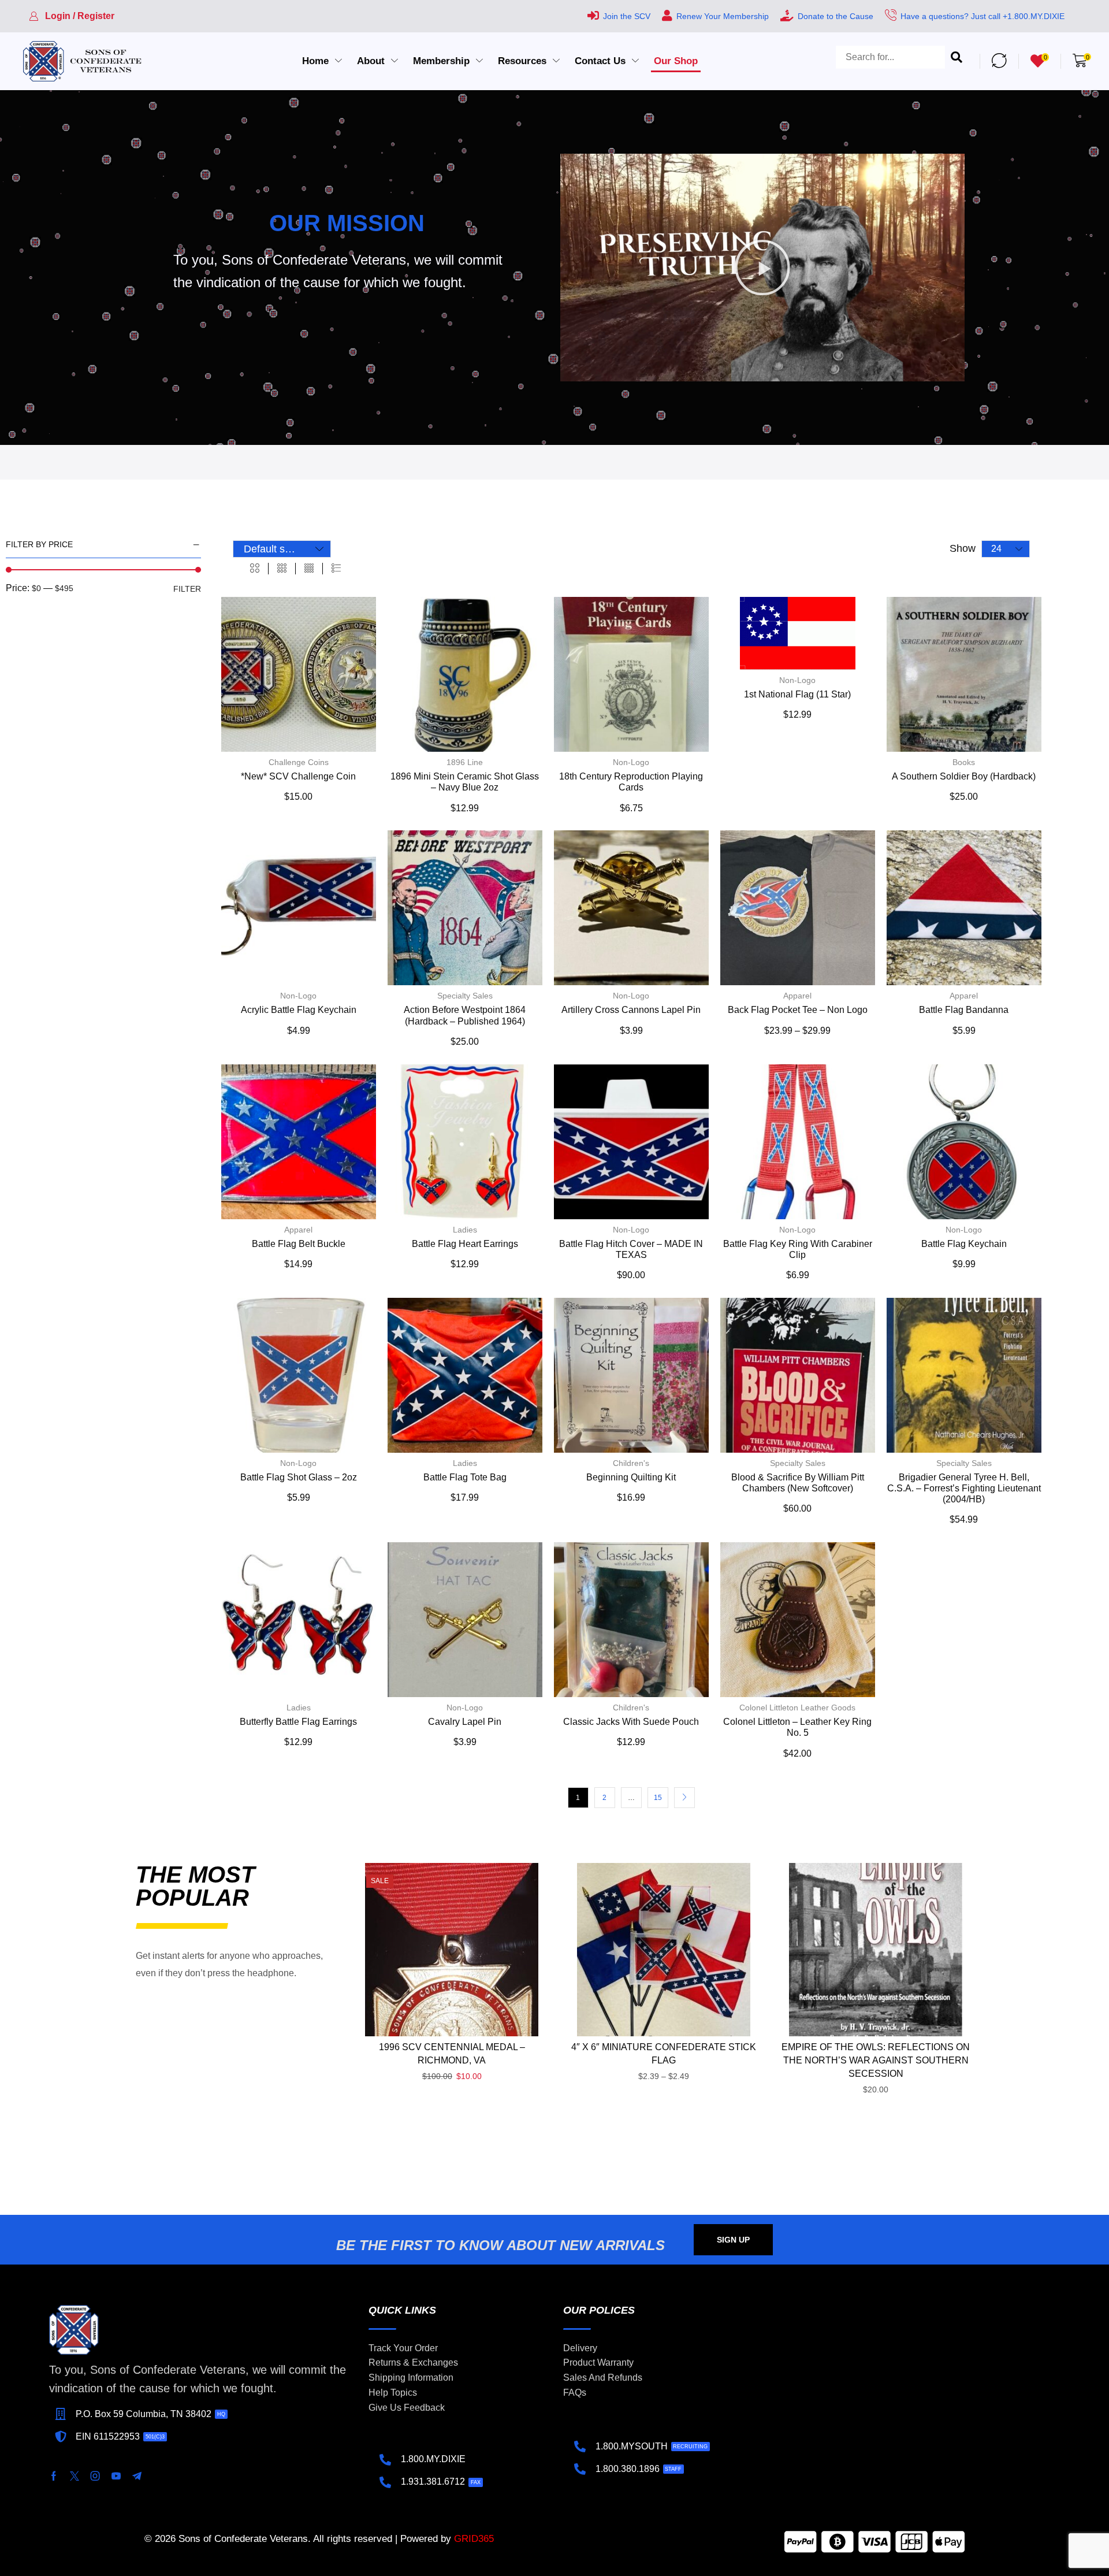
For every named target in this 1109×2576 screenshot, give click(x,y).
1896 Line (465, 762)
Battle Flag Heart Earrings (465, 1244)
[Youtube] (116, 2476)
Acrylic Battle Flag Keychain (299, 1010)
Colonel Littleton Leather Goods (797, 1708)
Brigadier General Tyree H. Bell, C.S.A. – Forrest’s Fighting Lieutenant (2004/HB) (964, 1488)
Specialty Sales (465, 996)
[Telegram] (137, 2476)
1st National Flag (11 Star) (797, 694)
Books (964, 762)
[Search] (957, 61)
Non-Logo (631, 762)
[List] (336, 569)
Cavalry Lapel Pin (465, 1722)
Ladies (465, 1230)
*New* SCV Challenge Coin (298, 776)
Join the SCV (627, 16)
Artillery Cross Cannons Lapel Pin (631, 1010)
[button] (72, 16)
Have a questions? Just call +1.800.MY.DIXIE (983, 16)
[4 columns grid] (309, 569)
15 (658, 1798)
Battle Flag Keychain (964, 1244)
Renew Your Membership (723, 16)
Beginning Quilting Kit (631, 1477)
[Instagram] (95, 2476)
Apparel (797, 996)
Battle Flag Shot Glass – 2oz (299, 1477)
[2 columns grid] (255, 569)
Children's (631, 1463)
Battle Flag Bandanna (964, 1010)
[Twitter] (75, 2476)
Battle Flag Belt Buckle (299, 1244)
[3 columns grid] (282, 569)
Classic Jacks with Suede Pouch (631, 1722)
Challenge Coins (299, 762)
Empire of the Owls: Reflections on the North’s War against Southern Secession (876, 2060)
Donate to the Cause (836, 16)
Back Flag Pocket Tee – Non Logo (798, 1010)
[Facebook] (54, 2476)
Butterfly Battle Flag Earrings (298, 1722)
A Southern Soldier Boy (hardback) (964, 776)
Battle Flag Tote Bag (465, 1477)
